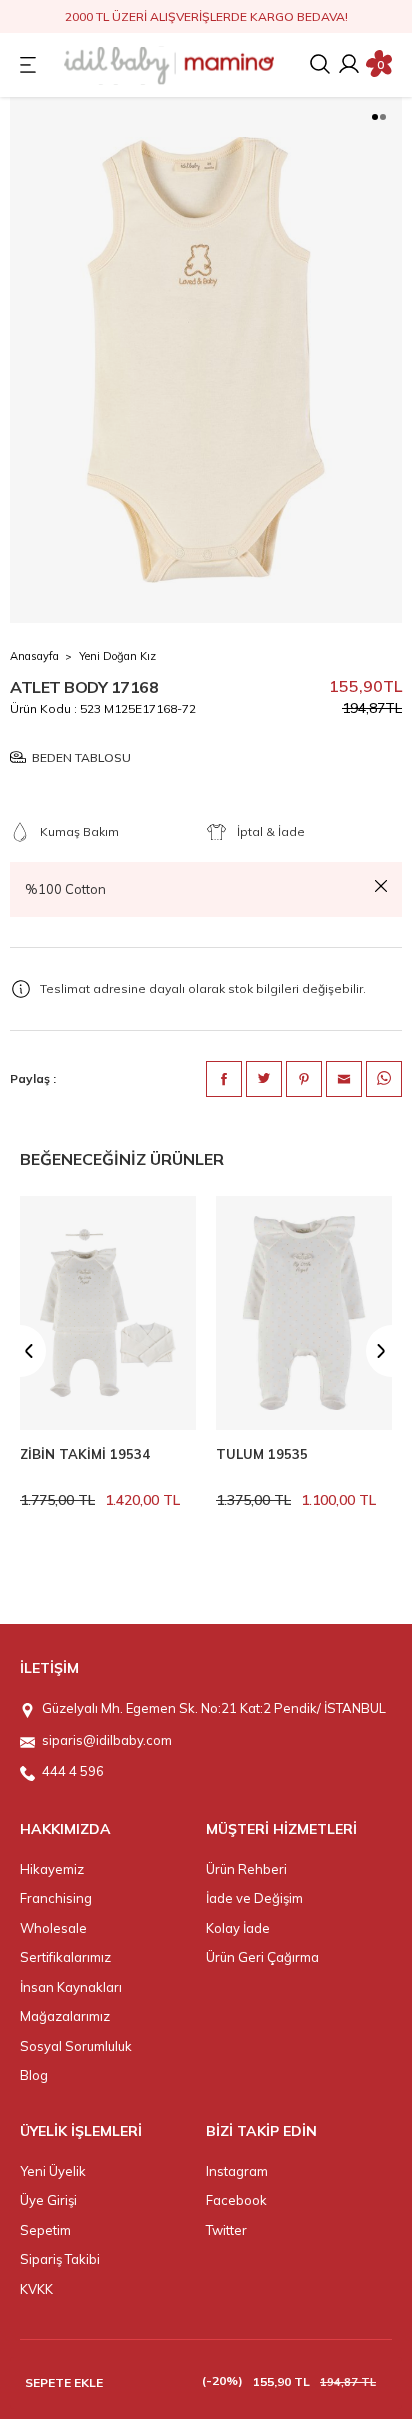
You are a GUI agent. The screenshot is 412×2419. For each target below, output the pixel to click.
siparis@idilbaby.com (107, 1740)
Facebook (236, 2200)
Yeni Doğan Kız (117, 656)
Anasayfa (34, 656)
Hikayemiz (52, 1869)
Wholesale (53, 1928)
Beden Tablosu (81, 757)
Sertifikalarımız (65, 1957)
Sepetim (45, 2230)
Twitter (226, 2230)
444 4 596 (73, 1771)
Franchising (56, 1898)
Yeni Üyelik (53, 2171)
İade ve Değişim (254, 1898)
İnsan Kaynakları (71, 1987)
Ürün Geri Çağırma (262, 1957)
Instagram (237, 2171)
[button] (375, 117)
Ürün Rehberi (246, 1869)
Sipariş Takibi (60, 2259)
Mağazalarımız (65, 2016)
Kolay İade (238, 1928)
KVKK (36, 2289)
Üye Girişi (48, 2200)
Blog (34, 2075)
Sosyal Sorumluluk (76, 2046)
